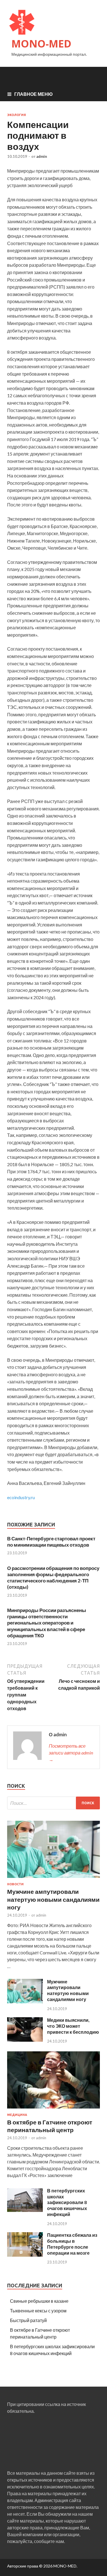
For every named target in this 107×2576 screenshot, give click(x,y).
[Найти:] (53, 1803)
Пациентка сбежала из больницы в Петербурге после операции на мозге (72, 2244)
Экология (17, 115)
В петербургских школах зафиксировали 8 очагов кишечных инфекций (67, 2202)
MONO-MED (41, 44)
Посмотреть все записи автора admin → (71, 1753)
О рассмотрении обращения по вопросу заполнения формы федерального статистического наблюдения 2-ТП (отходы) (53, 1577)
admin (42, 156)
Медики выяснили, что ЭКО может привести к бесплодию (73, 2026)
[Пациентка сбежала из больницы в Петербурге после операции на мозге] (25, 2255)
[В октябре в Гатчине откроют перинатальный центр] (53, 2110)
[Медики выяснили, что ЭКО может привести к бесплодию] (25, 2040)
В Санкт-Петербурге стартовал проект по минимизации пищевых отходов (51, 1542)
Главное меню (34, 94)
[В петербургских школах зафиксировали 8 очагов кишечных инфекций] (25, 2210)
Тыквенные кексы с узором (38, 2311)
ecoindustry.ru (21, 1497)
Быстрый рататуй (28, 2320)
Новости (15, 1884)
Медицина (17, 2115)
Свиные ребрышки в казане (39, 2301)
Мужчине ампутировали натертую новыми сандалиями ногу (53, 1899)
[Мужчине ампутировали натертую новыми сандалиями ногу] (53, 1879)
